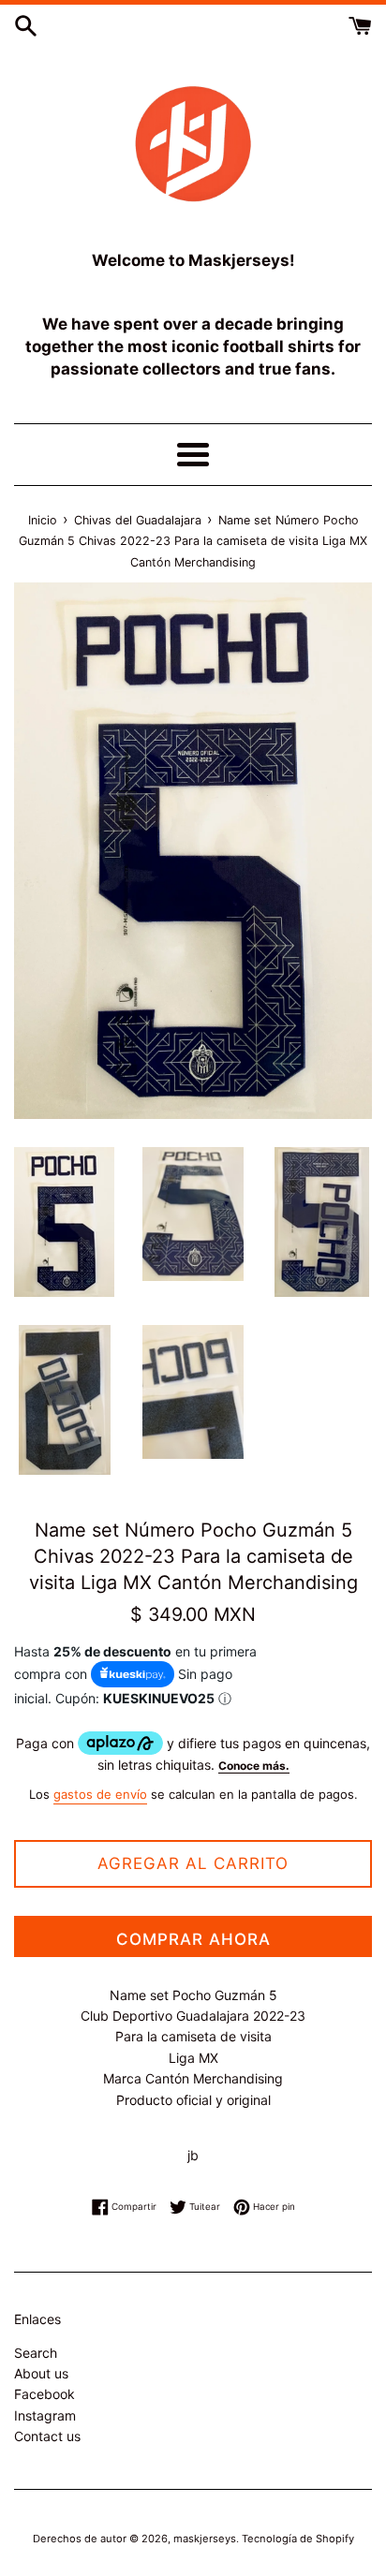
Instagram (45, 2415)
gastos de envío (100, 1794)
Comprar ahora (193, 1939)
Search (36, 2353)
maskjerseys (205, 2539)
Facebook (45, 2394)
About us (41, 2373)
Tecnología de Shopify (298, 2539)
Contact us (47, 2436)
